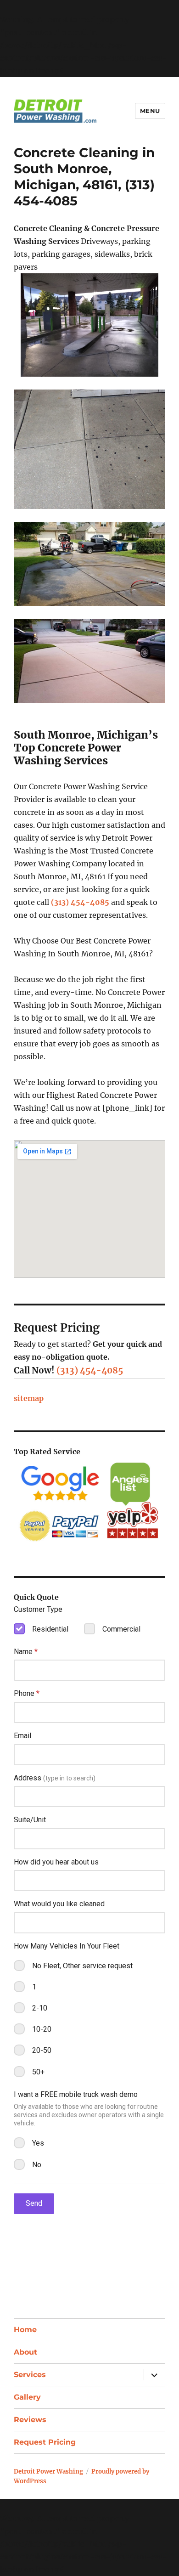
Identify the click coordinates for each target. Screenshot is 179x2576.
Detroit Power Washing (48, 2471)
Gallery (27, 2397)
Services (30, 2375)
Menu (150, 111)
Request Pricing (45, 2442)
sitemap (29, 1398)
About (25, 2352)
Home (25, 2330)
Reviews (30, 2420)
